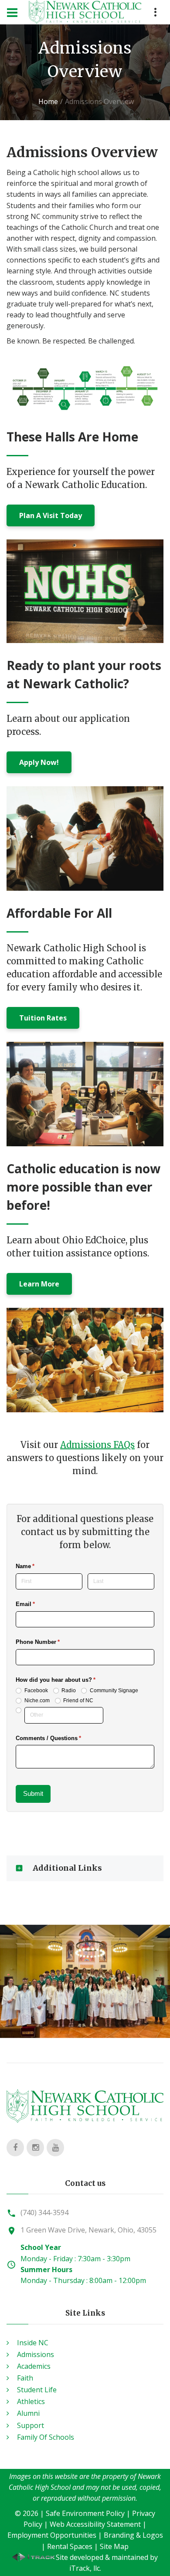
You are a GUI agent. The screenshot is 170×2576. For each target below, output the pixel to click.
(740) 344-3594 (44, 2212)
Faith (25, 2378)
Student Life (37, 2390)
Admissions (36, 2354)
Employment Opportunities (52, 2535)
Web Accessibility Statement (95, 2524)
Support (31, 2425)
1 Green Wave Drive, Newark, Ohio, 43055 (88, 2230)
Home (48, 101)
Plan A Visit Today (51, 515)
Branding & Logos (133, 2535)
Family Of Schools (46, 2437)
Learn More (39, 1284)
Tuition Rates (43, 1018)
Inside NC (33, 2343)
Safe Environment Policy (85, 2513)
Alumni (28, 2413)
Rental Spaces (70, 2546)
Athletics (31, 2401)
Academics (34, 2366)
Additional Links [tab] (67, 1868)
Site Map (114, 2546)
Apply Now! (39, 762)
